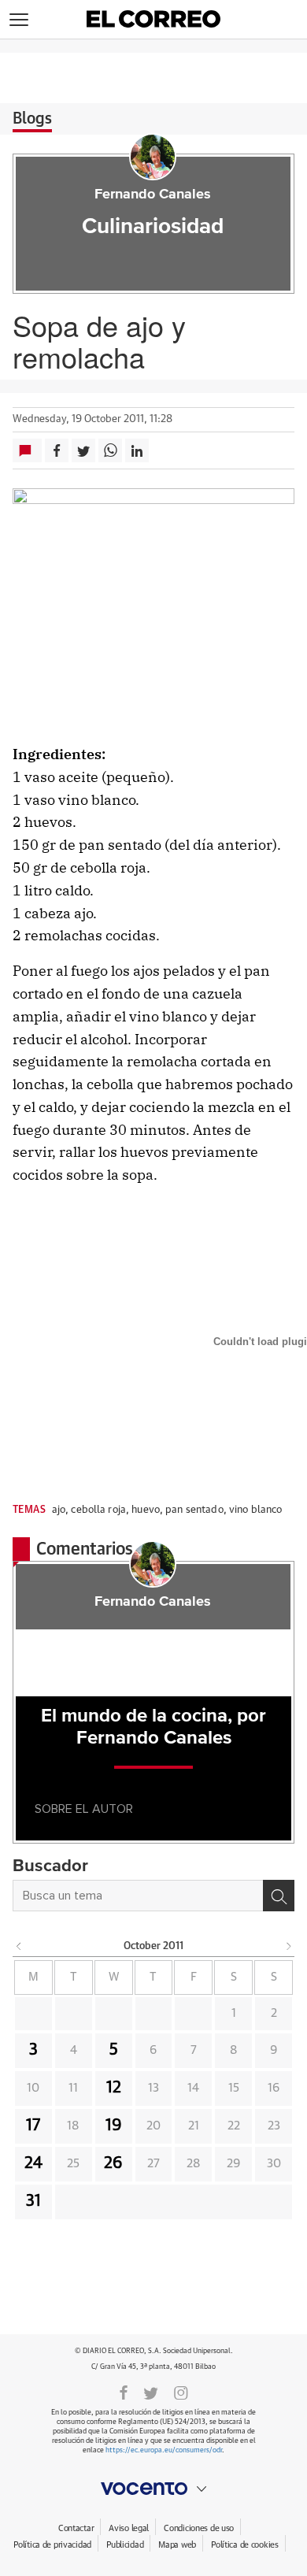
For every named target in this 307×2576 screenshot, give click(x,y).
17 (33, 2126)
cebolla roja (98, 1510)
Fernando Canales (153, 195)
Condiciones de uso (199, 2528)
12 (114, 2088)
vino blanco (255, 1510)
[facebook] (124, 2392)
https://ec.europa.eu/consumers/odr (164, 2450)
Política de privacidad (52, 2545)
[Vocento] (153, 2489)
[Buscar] (279, 1896)
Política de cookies (245, 2545)
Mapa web (177, 2545)
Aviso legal (129, 2528)
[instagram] (181, 2392)
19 (114, 2126)
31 (33, 2201)
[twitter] (151, 2392)
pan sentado (194, 1510)
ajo (59, 1510)
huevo (146, 1510)
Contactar (76, 2528)
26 (113, 2163)
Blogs (32, 119)
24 (33, 2163)
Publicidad (125, 2545)
